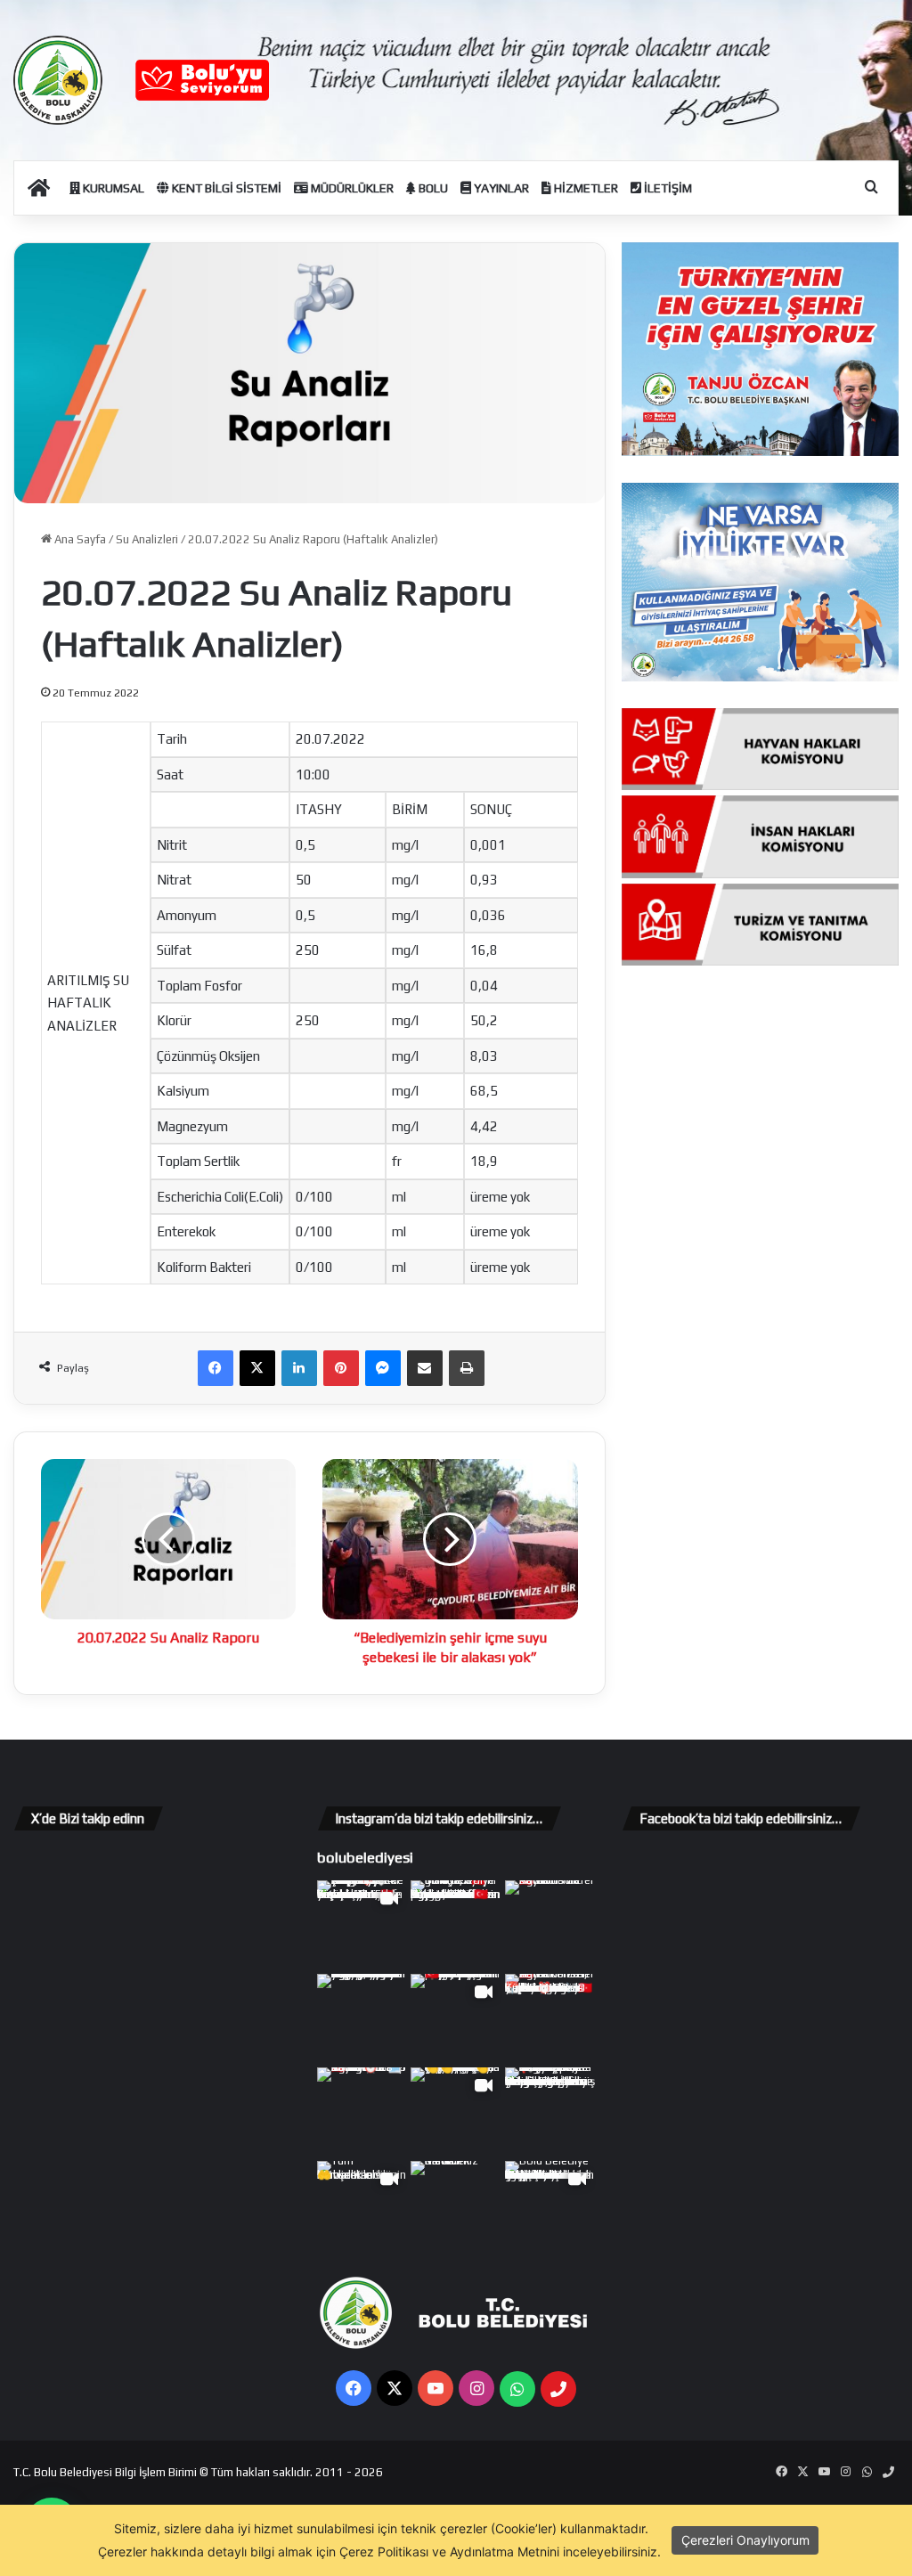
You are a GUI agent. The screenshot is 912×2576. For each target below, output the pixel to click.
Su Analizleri (147, 539)
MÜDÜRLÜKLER (351, 188)
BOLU (432, 188)
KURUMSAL (112, 188)
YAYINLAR (500, 188)
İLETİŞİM (667, 188)
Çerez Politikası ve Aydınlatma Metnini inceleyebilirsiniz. (500, 2552)
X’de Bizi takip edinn (88, 1818)
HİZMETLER (585, 188)
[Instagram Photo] (456, 1925)
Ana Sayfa (79, 539)
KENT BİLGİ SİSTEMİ (225, 188)
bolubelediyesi (365, 1857)
